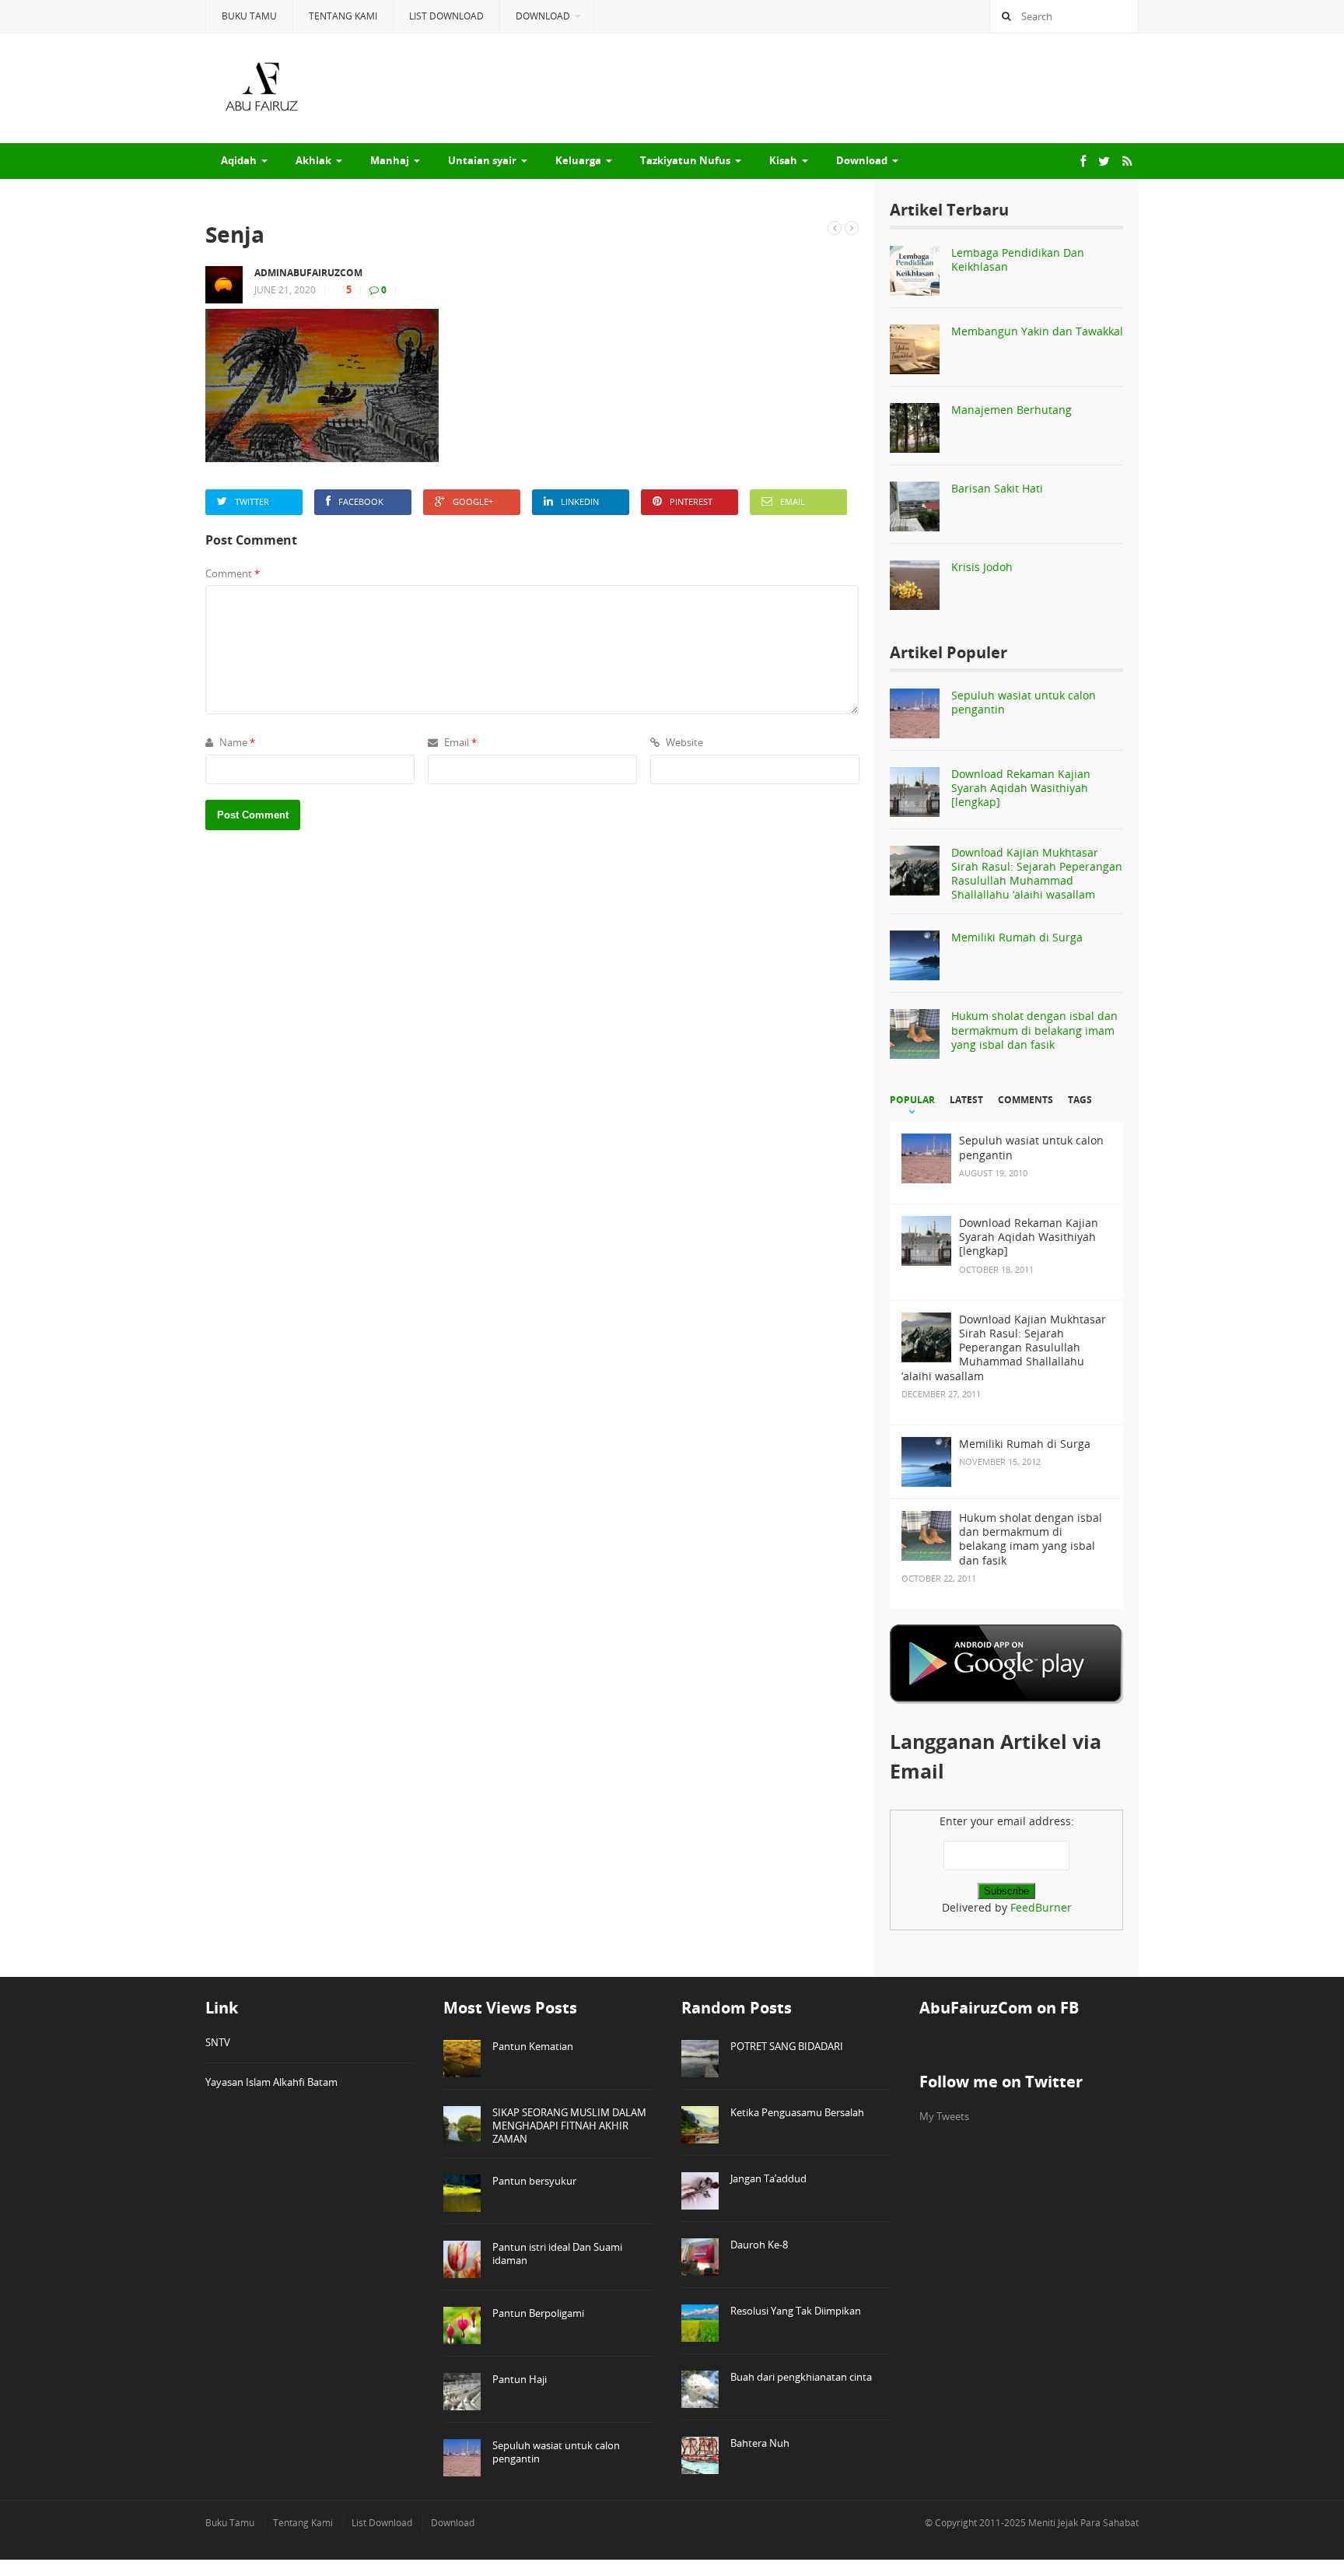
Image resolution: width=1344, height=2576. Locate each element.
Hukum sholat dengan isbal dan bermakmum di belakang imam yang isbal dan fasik (1034, 1030)
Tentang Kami (343, 16)
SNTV (218, 2042)
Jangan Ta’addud (768, 2178)
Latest (966, 1100)
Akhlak (313, 160)
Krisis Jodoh (982, 567)
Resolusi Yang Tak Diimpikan (796, 2311)
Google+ (473, 501)
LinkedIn (580, 501)
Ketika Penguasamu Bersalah (797, 2112)
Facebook (361, 501)
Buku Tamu (249, 16)
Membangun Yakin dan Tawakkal (1037, 331)
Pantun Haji (520, 2379)
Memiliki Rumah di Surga (1017, 937)
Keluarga (578, 160)
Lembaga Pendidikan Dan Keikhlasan (1018, 259)
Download (543, 16)
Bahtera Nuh (760, 2443)
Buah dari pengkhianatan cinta (801, 2377)
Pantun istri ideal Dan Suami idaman (557, 2254)
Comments (1025, 1100)
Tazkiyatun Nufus (685, 160)
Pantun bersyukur (534, 2181)
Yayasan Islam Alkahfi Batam (271, 2082)
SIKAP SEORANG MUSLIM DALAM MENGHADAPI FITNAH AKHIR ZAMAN (569, 2126)
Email (793, 501)
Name (236, 742)
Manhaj (390, 160)
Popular (912, 1100)
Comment (233, 573)
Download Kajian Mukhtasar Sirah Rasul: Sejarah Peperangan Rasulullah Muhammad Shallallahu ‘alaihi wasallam (1037, 874)
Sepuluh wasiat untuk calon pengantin (1024, 702)
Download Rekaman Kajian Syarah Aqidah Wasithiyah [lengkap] (1021, 788)
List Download (446, 16)
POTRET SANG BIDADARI (787, 2046)
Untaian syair (482, 160)
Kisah (783, 160)
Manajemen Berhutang (1011, 410)
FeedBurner (1041, 1907)
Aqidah (239, 160)
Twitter (252, 501)
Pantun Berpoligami (538, 2313)
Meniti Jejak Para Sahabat (1083, 2523)
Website (683, 742)
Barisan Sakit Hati (997, 488)
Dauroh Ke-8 (759, 2245)
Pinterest (691, 501)
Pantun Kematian (533, 2046)
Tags (1080, 1100)
